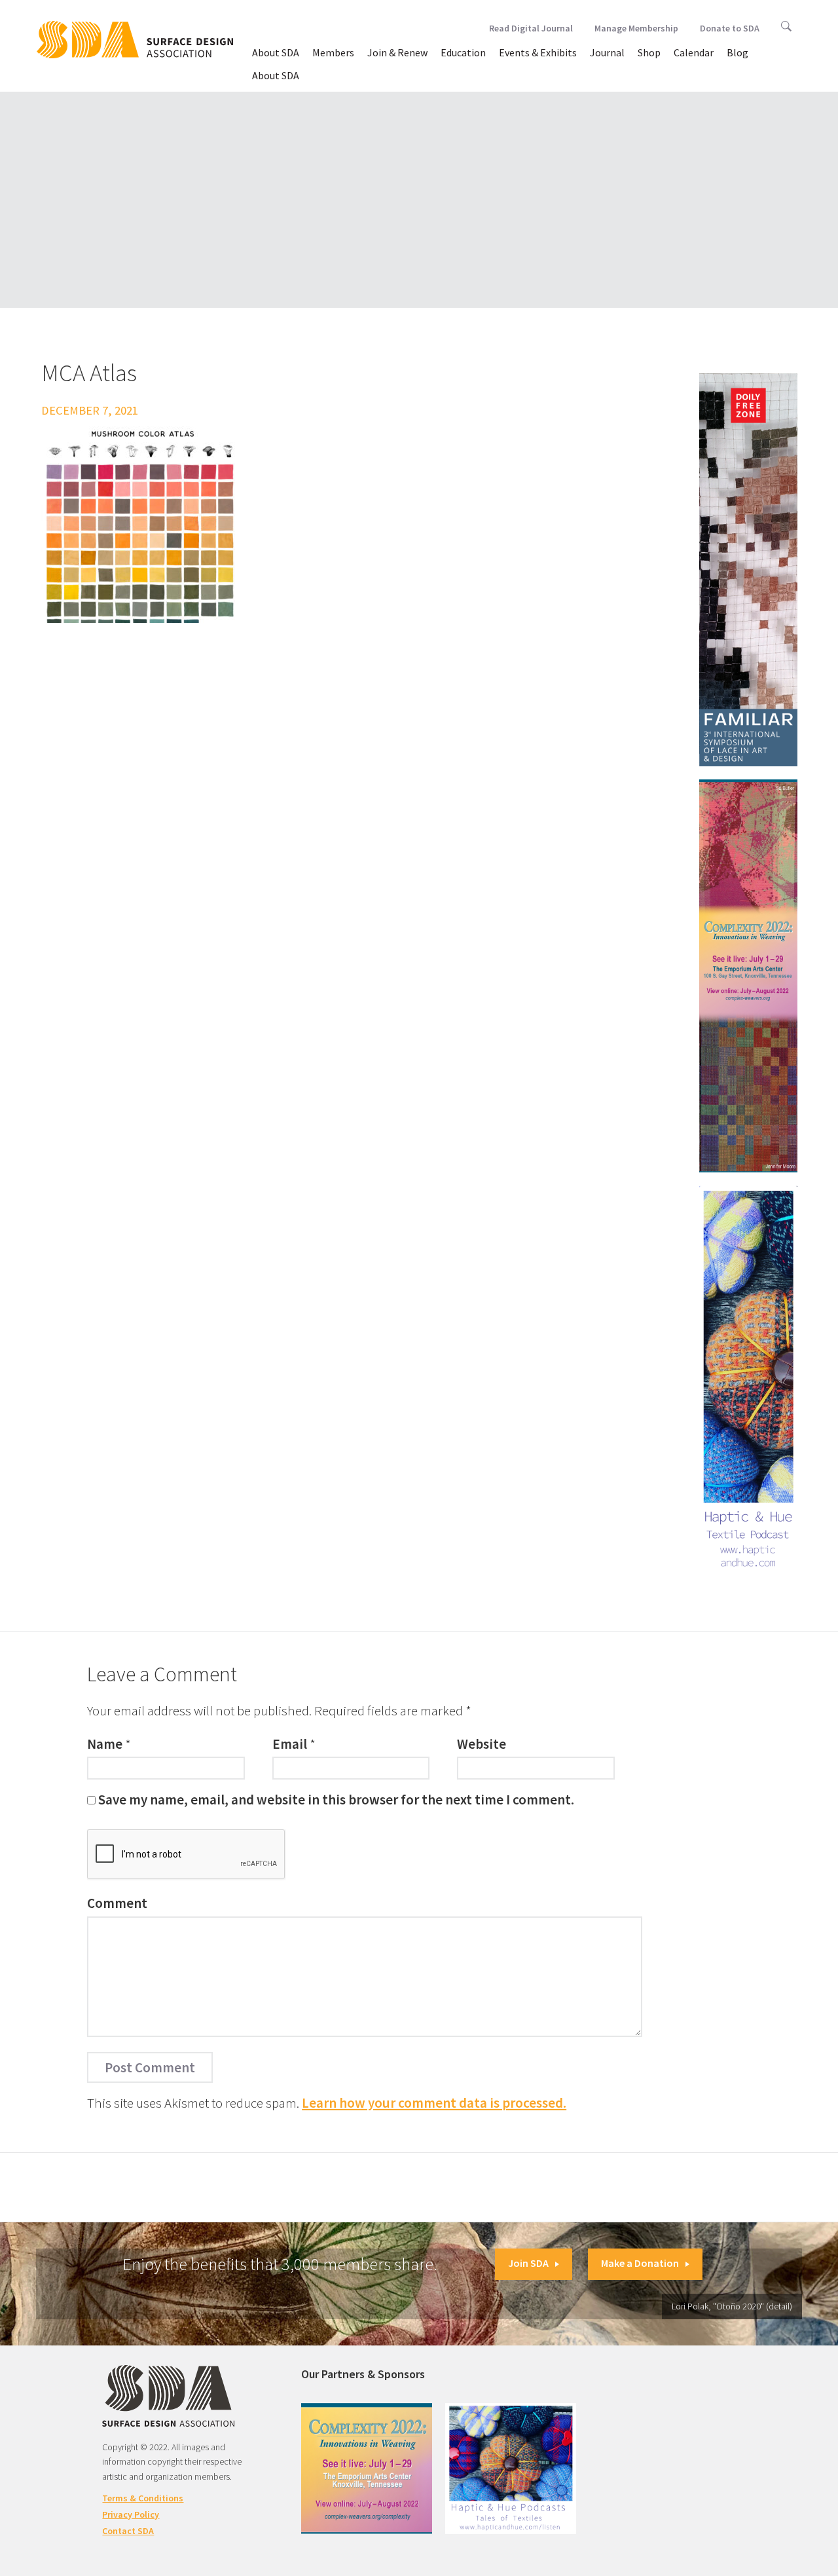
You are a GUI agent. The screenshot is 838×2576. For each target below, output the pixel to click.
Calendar (694, 52)
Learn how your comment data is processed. (434, 2103)
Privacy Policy (131, 2514)
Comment (117, 1903)
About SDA (276, 52)
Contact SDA (128, 2531)
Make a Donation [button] (640, 2263)
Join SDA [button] (528, 2263)
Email (290, 1744)
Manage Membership (636, 28)
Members (333, 52)
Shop (649, 52)
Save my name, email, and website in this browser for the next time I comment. (336, 1800)
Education (463, 52)
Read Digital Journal (531, 28)
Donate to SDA (730, 28)
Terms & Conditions (143, 2498)
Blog (738, 52)
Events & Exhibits (538, 52)
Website (482, 1744)
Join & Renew (397, 52)
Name (105, 1744)
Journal (607, 52)
